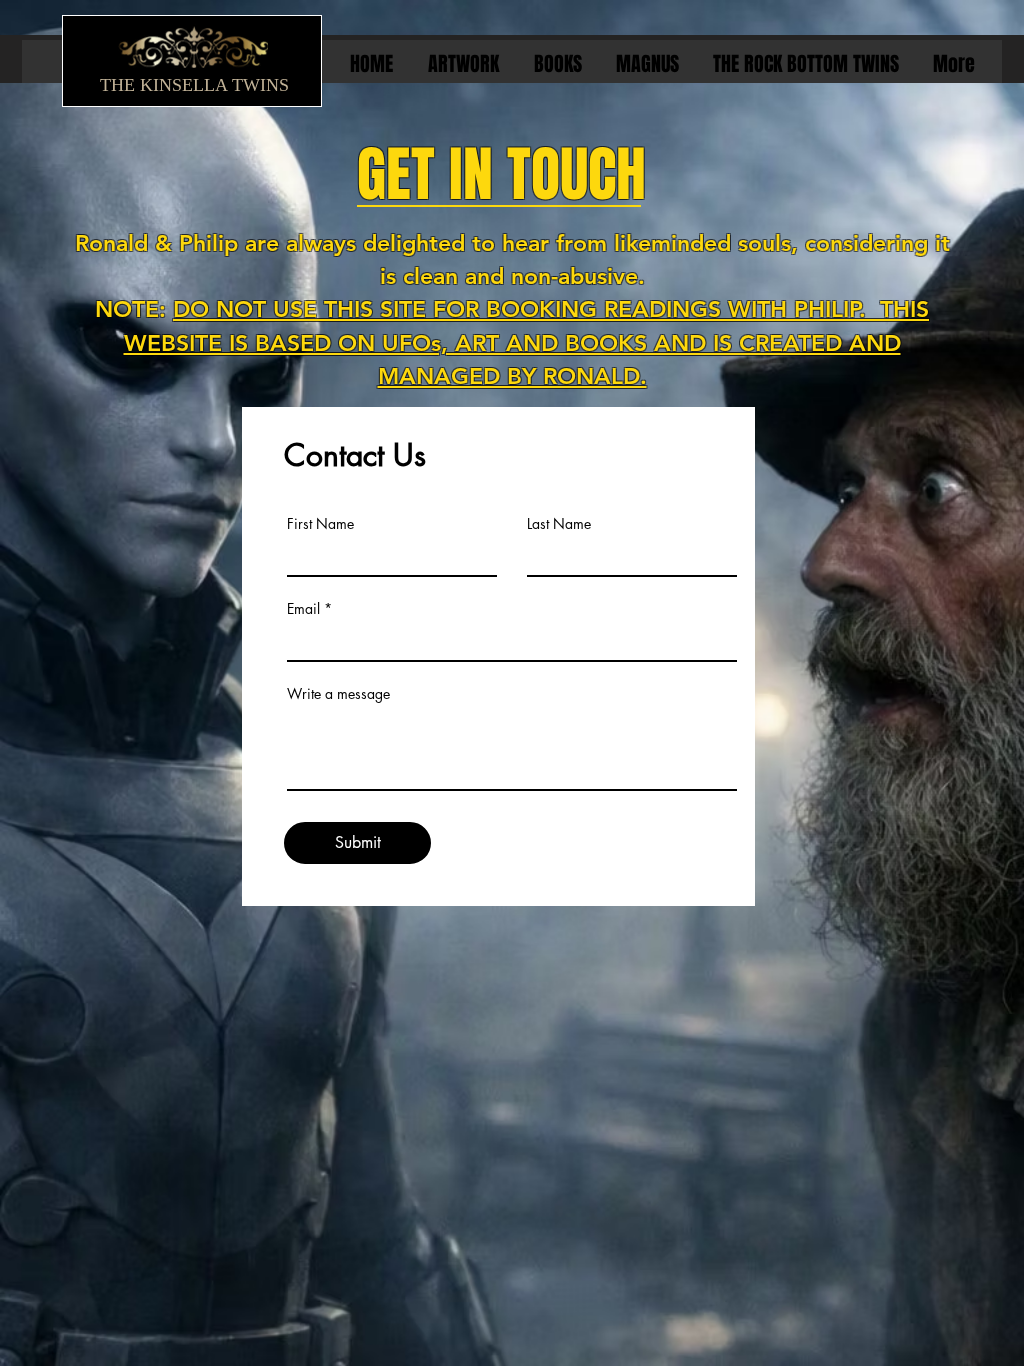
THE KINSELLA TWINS (194, 85)
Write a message (338, 694)
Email (303, 609)
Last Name (559, 524)
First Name (320, 524)
